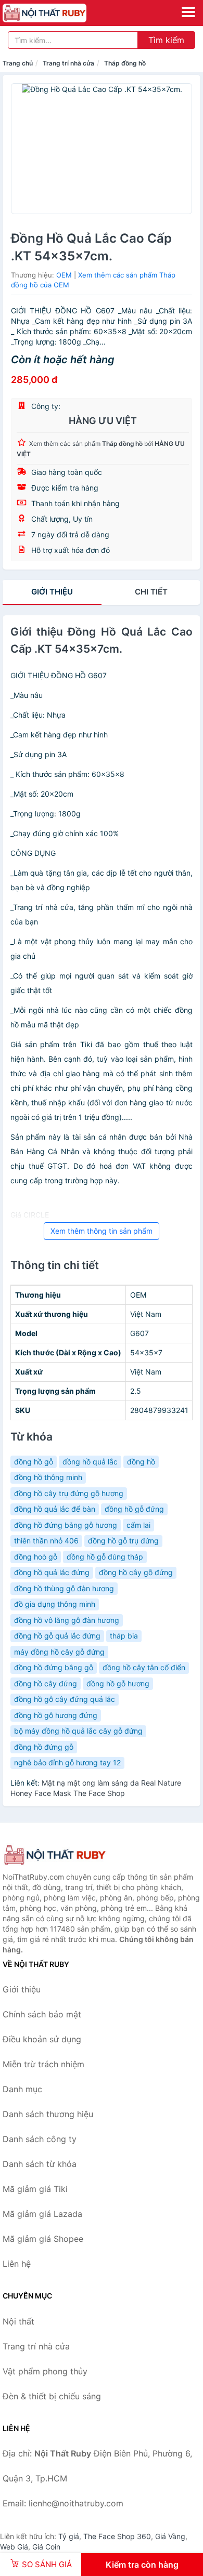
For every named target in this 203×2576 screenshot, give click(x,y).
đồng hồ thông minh (48, 1477)
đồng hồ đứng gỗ (44, 1747)
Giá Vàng (170, 2536)
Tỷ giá (69, 2536)
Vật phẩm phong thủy (45, 2371)
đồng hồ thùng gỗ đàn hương (64, 1588)
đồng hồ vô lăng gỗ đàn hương (67, 1620)
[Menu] (188, 12)
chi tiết (151, 592)
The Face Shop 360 (117, 2536)
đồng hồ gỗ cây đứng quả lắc (65, 1699)
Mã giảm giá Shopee (43, 2239)
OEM (64, 275)
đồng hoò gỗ (36, 1557)
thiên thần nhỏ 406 (46, 1541)
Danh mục (22, 2089)
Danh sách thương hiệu (48, 2114)
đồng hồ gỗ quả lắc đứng (57, 1636)
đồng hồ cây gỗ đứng (136, 1572)
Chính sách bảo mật (42, 2014)
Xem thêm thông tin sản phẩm (102, 1231)
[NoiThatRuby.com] (61, 13)
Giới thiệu (52, 592)
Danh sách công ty (40, 2139)
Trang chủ (18, 63)
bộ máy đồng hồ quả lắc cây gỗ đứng (78, 1731)
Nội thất (18, 2321)
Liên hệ (17, 2264)
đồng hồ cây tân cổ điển (144, 1667)
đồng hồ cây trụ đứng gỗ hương (69, 1493)
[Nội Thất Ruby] (55, 1855)
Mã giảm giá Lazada (42, 2214)
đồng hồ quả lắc (90, 1462)
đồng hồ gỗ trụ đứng (123, 1541)
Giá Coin (46, 2547)
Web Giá (14, 2547)
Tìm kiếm (166, 40)
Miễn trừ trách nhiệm (43, 2064)
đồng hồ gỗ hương (118, 1683)
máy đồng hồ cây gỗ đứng (59, 1652)
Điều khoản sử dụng (42, 2039)
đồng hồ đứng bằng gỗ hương (66, 1525)
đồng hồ (141, 1462)
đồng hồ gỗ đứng (134, 1509)
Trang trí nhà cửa (68, 63)
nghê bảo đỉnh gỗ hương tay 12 (67, 1762)
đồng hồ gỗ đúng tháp (105, 1557)
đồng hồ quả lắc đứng (52, 1572)
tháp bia (124, 1636)
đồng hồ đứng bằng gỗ (54, 1667)
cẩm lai (138, 1525)
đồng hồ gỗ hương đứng (56, 1715)
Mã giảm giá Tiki (35, 2189)
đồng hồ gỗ (34, 1462)
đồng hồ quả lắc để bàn (55, 1509)
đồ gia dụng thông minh (55, 1604)
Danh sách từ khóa (40, 2164)
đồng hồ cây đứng (46, 1683)
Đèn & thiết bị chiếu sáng (52, 2396)
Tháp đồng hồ (125, 63)
